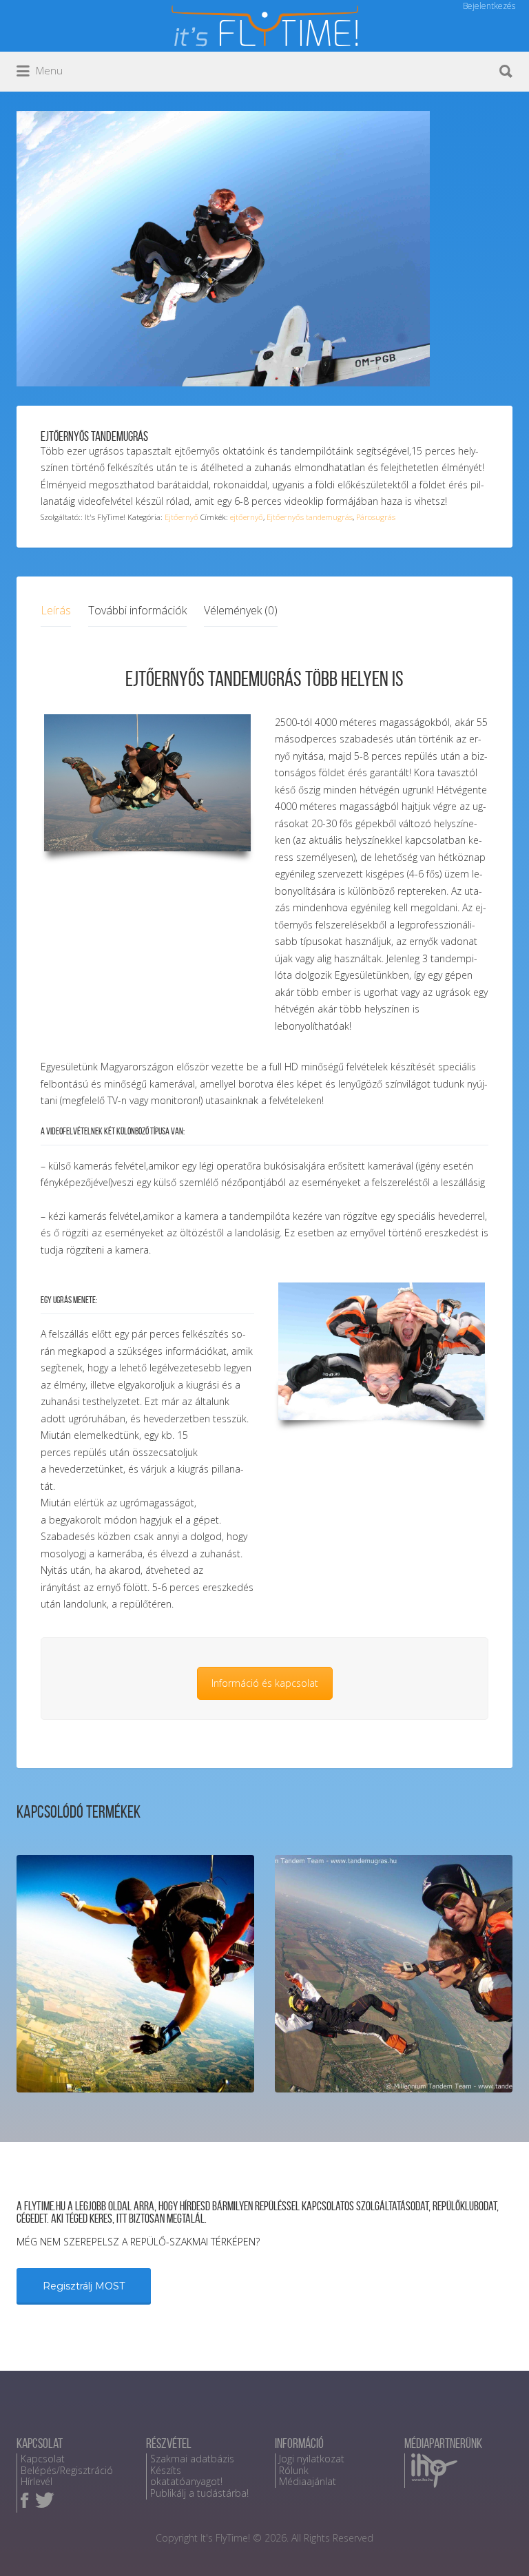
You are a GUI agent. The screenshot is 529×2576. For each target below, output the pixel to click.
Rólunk (294, 2470)
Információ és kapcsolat (265, 1683)
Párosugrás (376, 517)
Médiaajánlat (308, 2481)
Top (496, 2543)
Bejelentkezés (489, 6)
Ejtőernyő (181, 517)
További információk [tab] (137, 610)
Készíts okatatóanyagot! (186, 2476)
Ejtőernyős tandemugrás (310, 517)
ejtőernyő (247, 517)
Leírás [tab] (56, 610)
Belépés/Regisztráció (67, 2470)
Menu (48, 70)
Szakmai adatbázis (192, 2459)
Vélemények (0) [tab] (241, 610)
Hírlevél (37, 2481)
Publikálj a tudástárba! (199, 2493)
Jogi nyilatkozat (312, 2459)
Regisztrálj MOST (84, 2286)
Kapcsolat (43, 2459)
